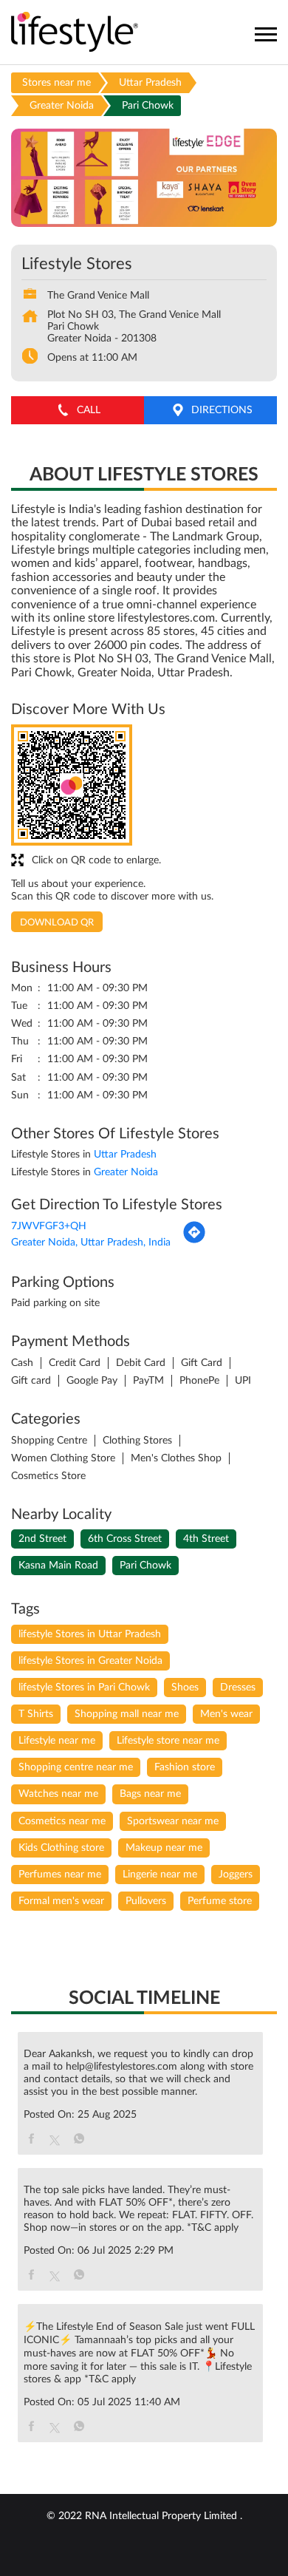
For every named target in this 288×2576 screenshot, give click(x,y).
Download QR (57, 923)
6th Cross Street (125, 1539)
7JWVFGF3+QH (49, 1226)
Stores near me (56, 83)
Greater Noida (62, 106)
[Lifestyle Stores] (75, 33)
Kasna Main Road (58, 1566)
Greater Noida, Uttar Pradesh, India (91, 1243)
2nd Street (42, 1539)
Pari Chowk (145, 1566)
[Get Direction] (194, 1241)
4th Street (206, 1539)
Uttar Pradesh (150, 83)
